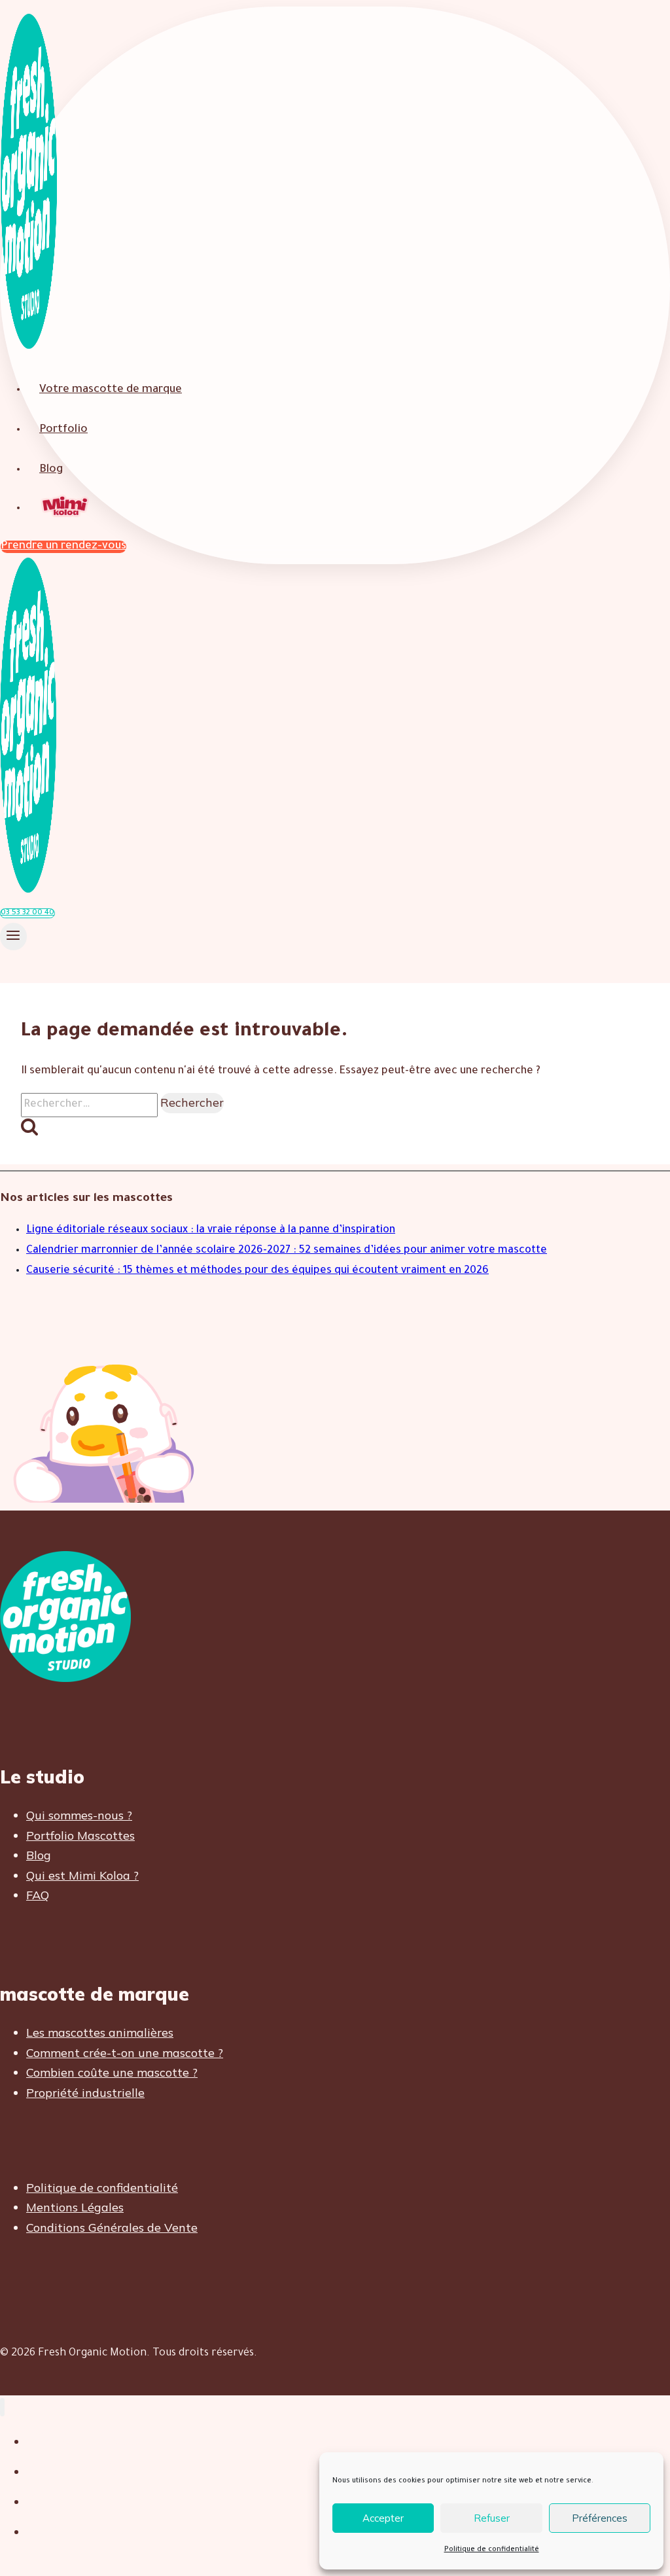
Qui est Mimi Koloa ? (82, 1875)
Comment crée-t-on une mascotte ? (125, 2053)
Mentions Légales (75, 2207)
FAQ (38, 1895)
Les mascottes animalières (100, 2032)
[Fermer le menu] (2, 2407)
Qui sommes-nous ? (79, 1815)
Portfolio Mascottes (80, 1835)
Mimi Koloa (66, 508)
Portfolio (63, 430)
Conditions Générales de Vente (112, 2227)
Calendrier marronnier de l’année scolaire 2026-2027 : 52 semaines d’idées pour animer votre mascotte (287, 1251)
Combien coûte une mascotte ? (112, 2072)
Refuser (492, 2518)
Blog (51, 470)
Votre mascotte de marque (111, 390)
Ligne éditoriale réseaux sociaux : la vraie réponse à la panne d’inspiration (211, 1230)
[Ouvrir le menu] (13, 937)
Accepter (383, 2518)
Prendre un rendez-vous (63, 547)
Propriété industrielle (85, 2093)
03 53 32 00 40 (27, 913)
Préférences (600, 2518)
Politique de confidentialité (492, 2550)
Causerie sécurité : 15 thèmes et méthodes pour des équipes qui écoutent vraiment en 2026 (257, 1271)
